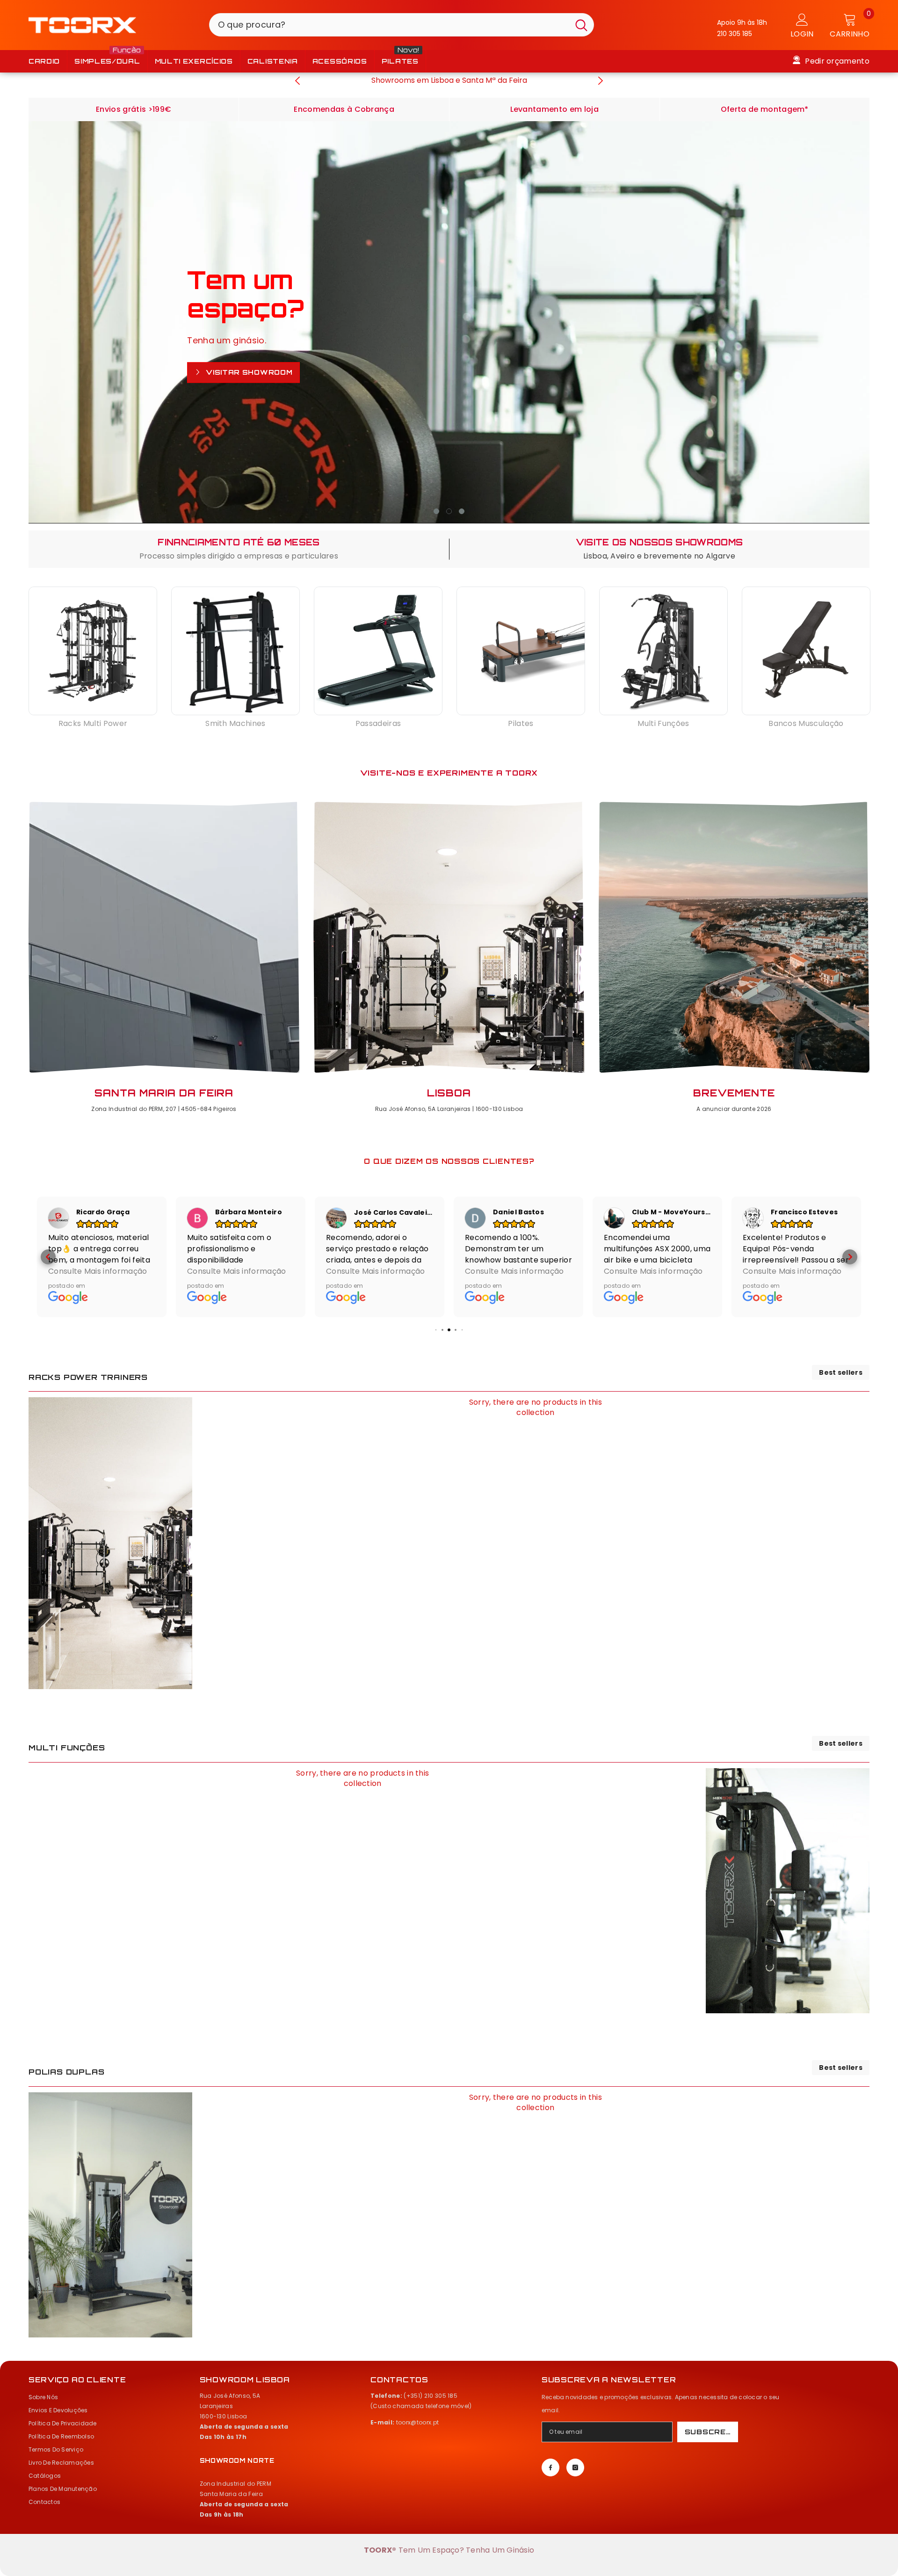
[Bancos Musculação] (806, 651)
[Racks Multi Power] (93, 651)
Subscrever (711, 2432)
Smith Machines (235, 724)
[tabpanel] (449, 322)
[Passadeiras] (378, 651)
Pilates (521, 724)
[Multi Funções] (663, 651)
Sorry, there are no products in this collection (536, 1408)
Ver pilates (233, 381)
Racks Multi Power (93, 724)
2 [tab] (449, 511)
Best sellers (841, 1373)
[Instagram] (575, 2467)
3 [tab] (462, 511)
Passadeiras (378, 724)
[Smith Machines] (235, 651)
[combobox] (389, 25)
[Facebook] (550, 2467)
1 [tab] (436, 511)
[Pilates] (521, 651)
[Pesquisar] (402, 25)
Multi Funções (663, 724)
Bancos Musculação (806, 724)
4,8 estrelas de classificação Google (449, 80)
